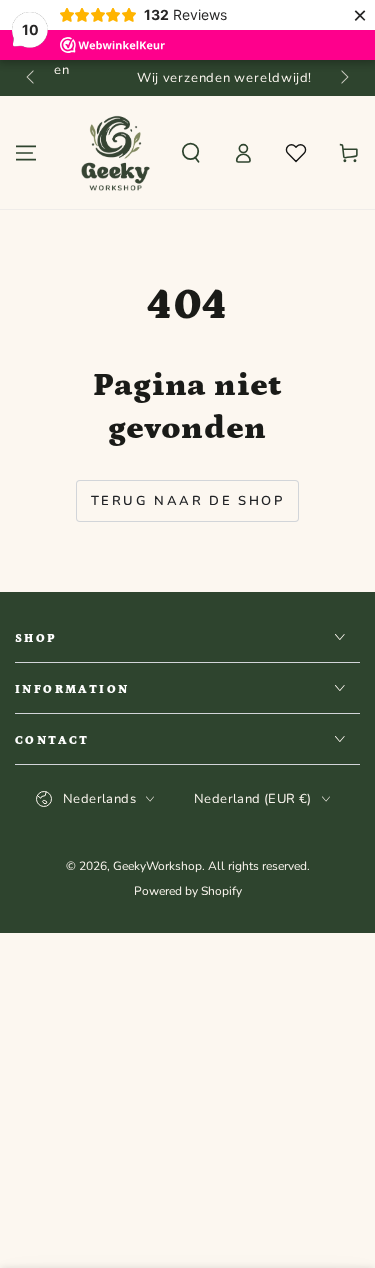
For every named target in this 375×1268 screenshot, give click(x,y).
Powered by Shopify (188, 891)
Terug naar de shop (188, 501)
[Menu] (26, 153)
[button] (191, 153)
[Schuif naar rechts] (343, 78)
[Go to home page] (115, 153)
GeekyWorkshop (157, 866)
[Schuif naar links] (32, 78)
